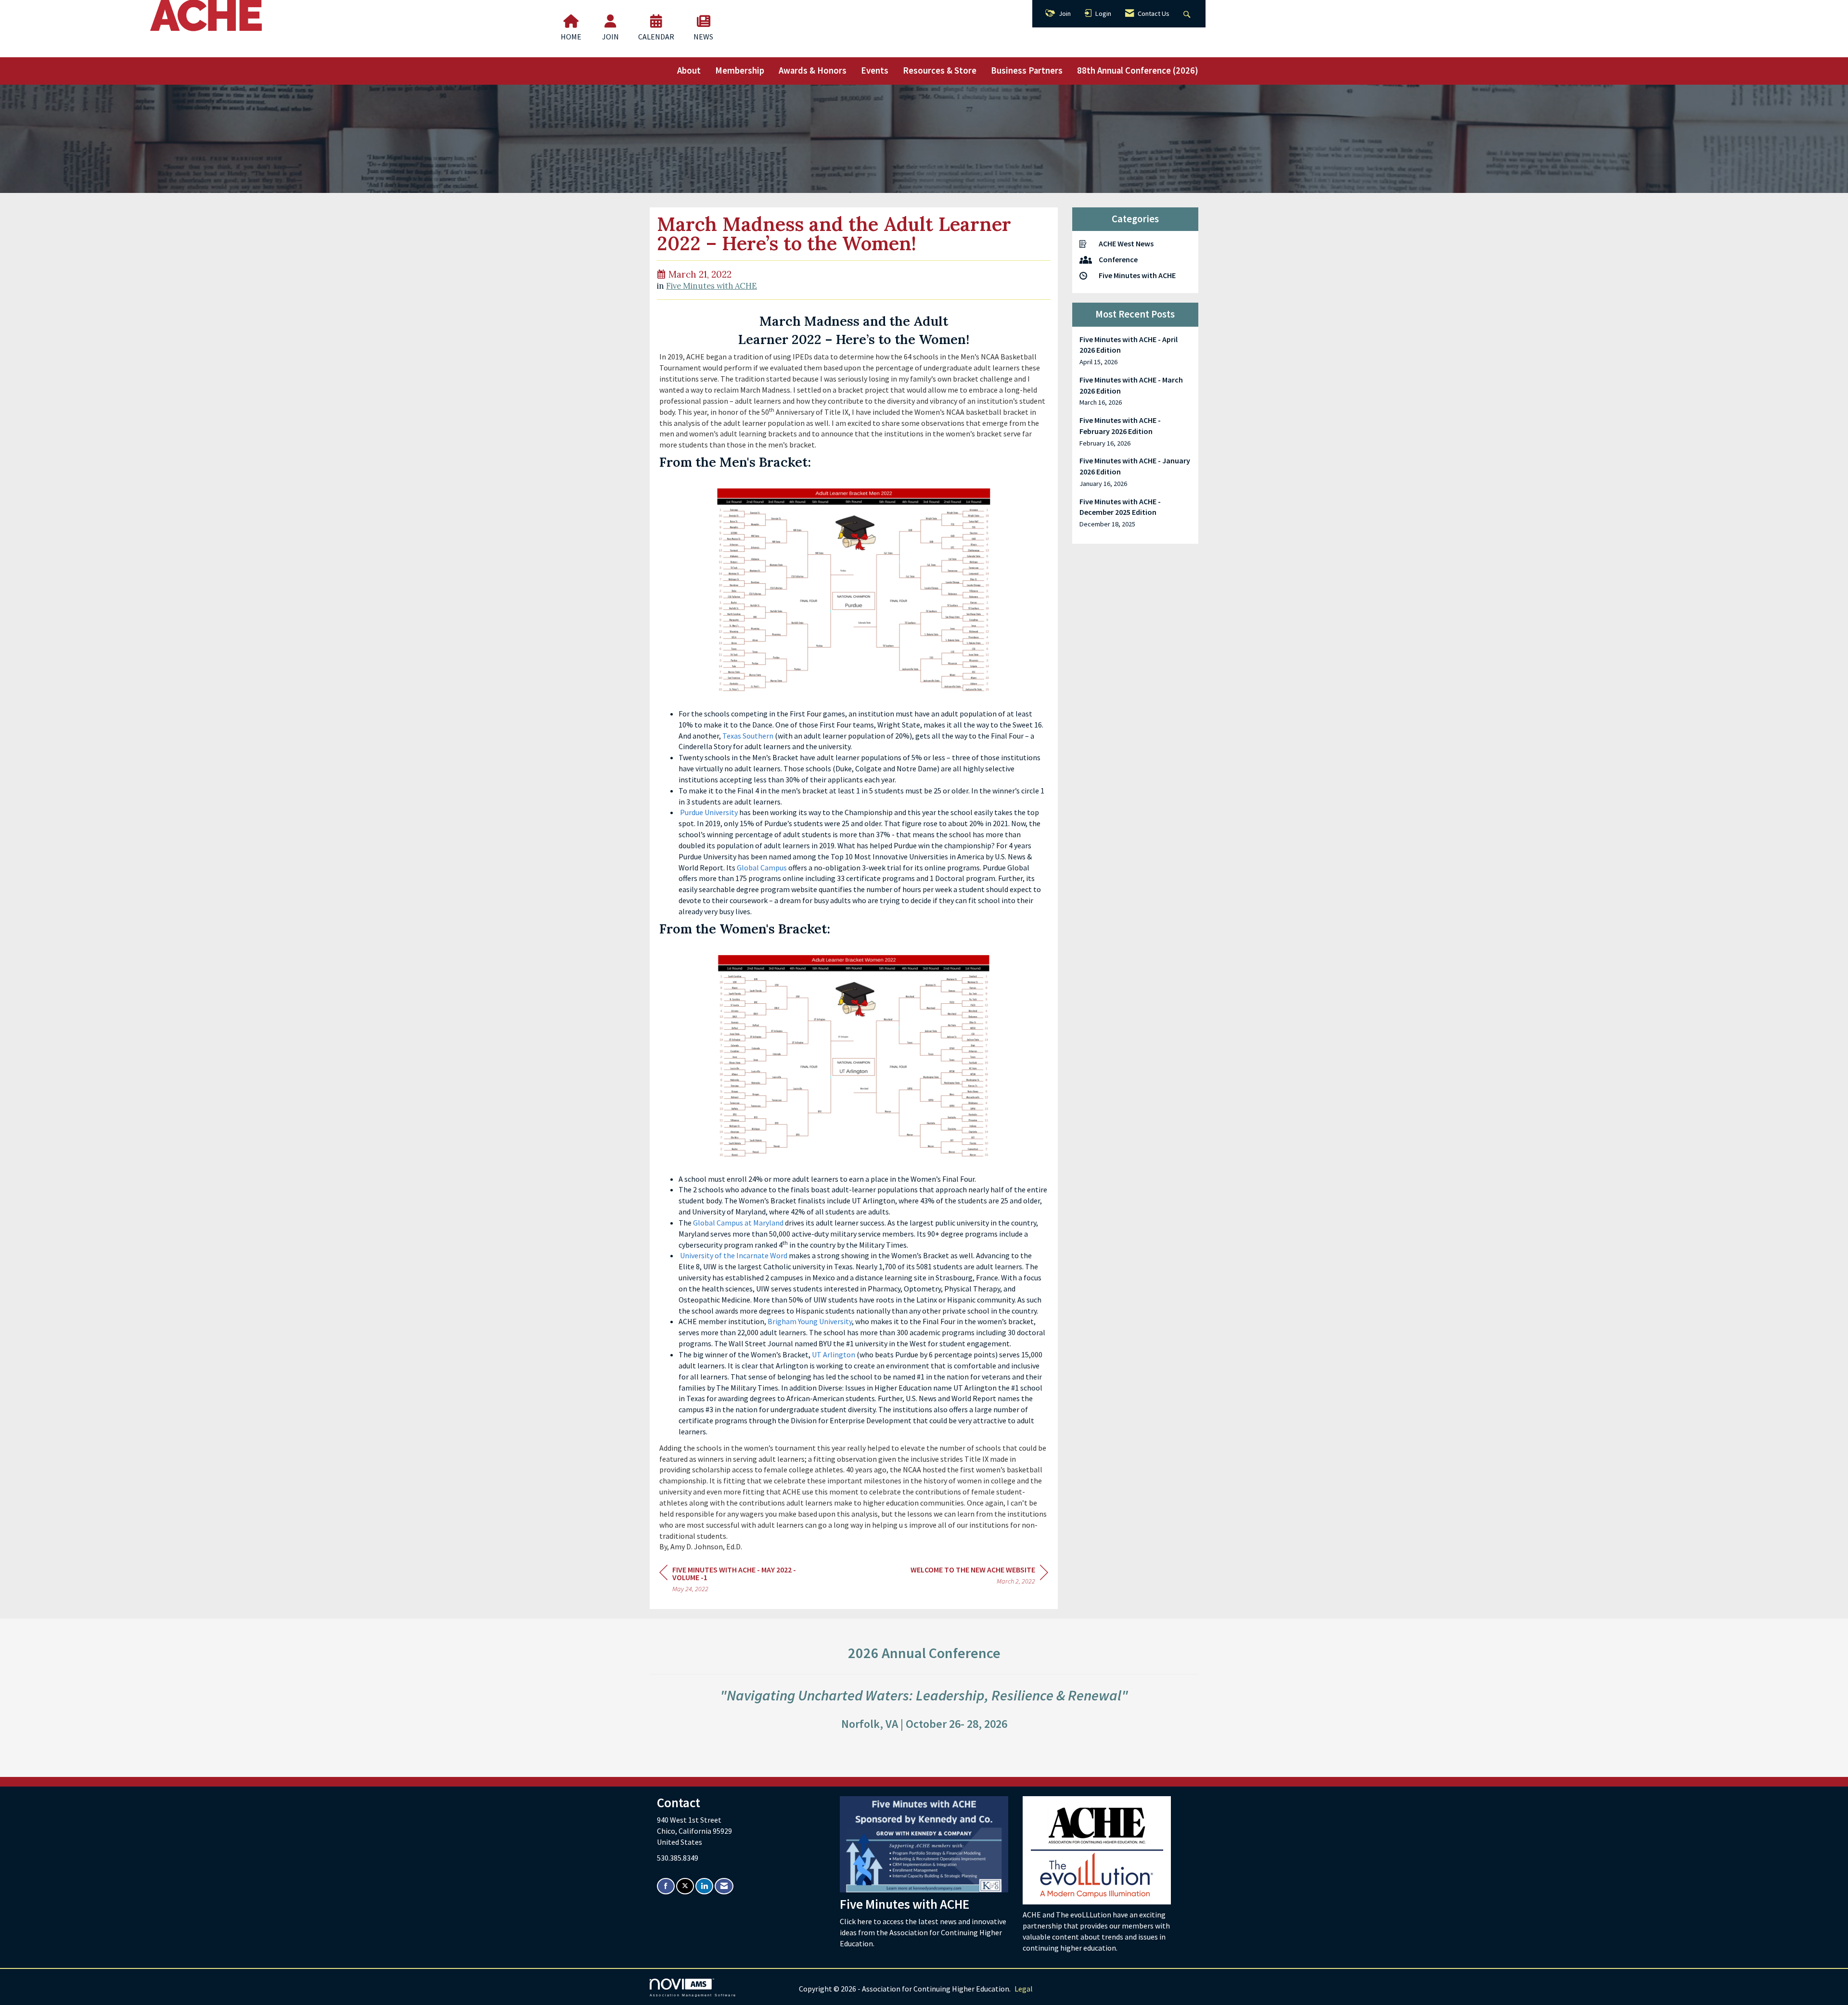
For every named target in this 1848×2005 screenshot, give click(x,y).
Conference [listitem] (1118, 259)
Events (875, 70)
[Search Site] (1188, 14)
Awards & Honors (813, 70)
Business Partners (1027, 70)
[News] (704, 21)
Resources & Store (940, 70)
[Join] (610, 21)
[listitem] (1136, 351)
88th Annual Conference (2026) (1138, 70)
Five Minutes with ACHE (712, 286)
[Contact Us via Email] (724, 1886)
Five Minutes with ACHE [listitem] (1137, 275)
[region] (979, 1577)
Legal (1024, 1989)
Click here (857, 1921)
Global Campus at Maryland (738, 1223)
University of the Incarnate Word (734, 1255)
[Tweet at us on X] (685, 1886)
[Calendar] (656, 21)
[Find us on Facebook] (666, 1886)
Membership (740, 70)
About (689, 70)
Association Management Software (693, 1995)
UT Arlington (834, 1354)
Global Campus (762, 868)
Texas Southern (748, 736)
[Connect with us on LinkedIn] (704, 1886)
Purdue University (709, 812)
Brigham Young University (810, 1321)
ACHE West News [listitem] (1126, 243)
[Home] (571, 21)
